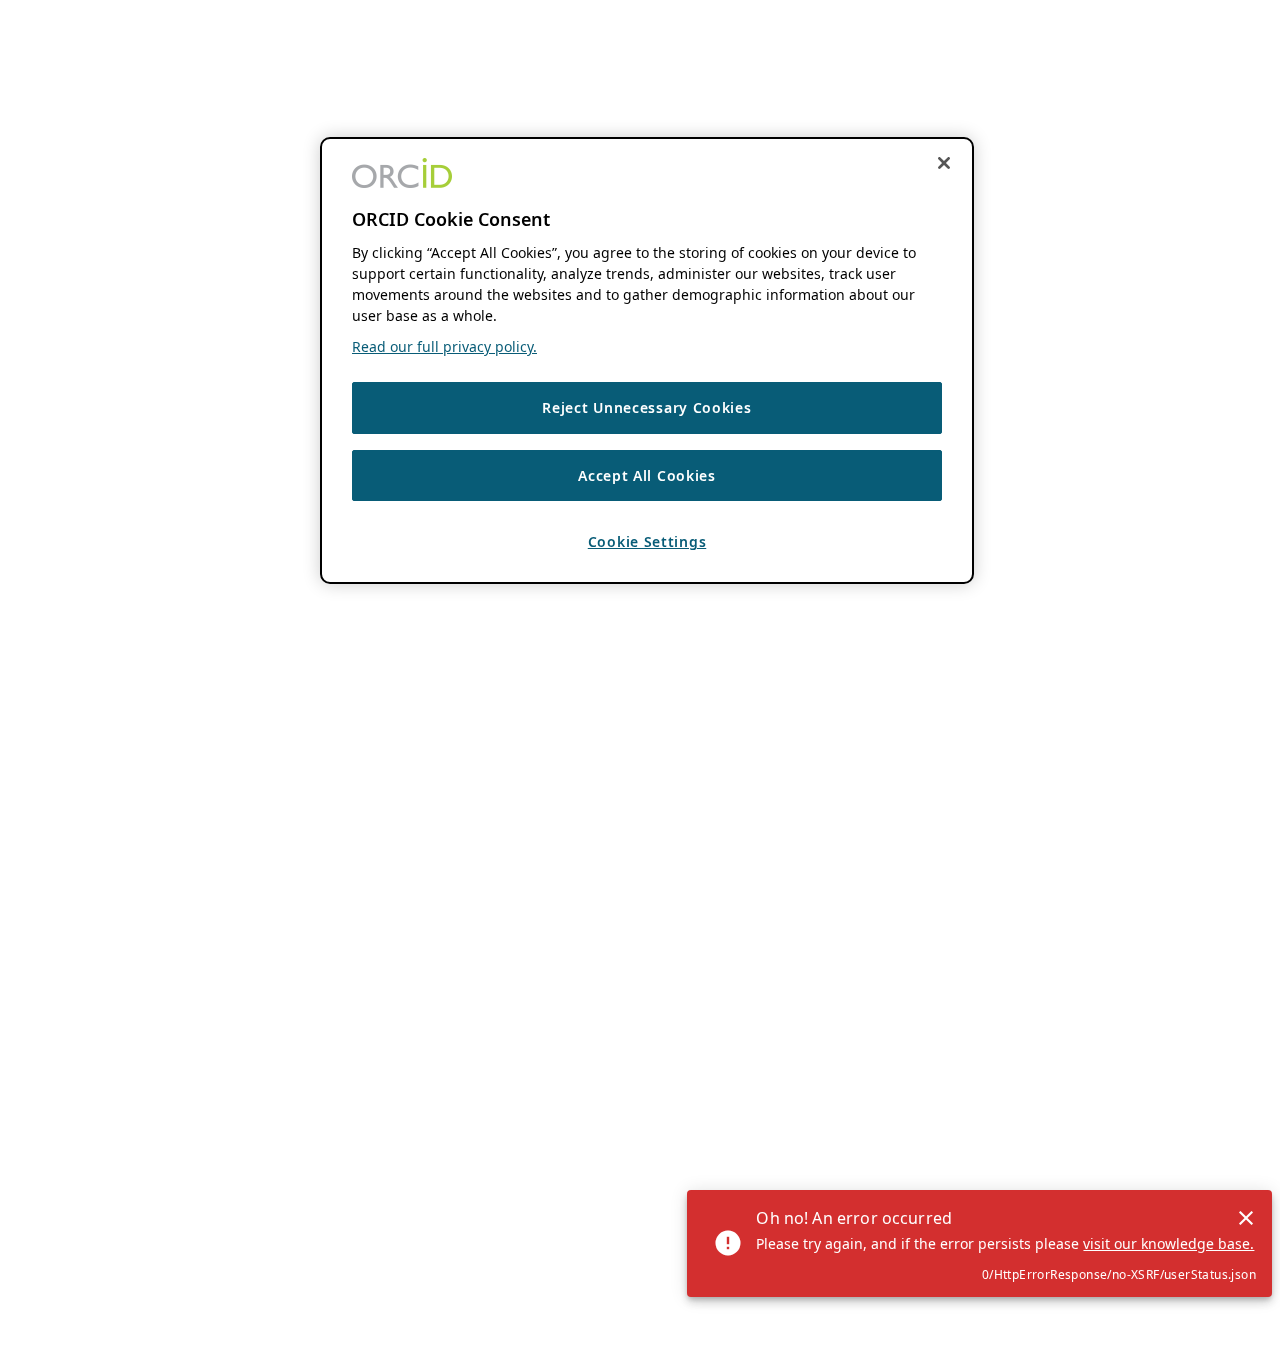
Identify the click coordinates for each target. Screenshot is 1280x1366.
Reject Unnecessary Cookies (646, 407)
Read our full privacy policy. (444, 346)
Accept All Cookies (647, 474)
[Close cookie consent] (944, 163)
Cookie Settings (647, 541)
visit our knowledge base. (1168, 1243)
